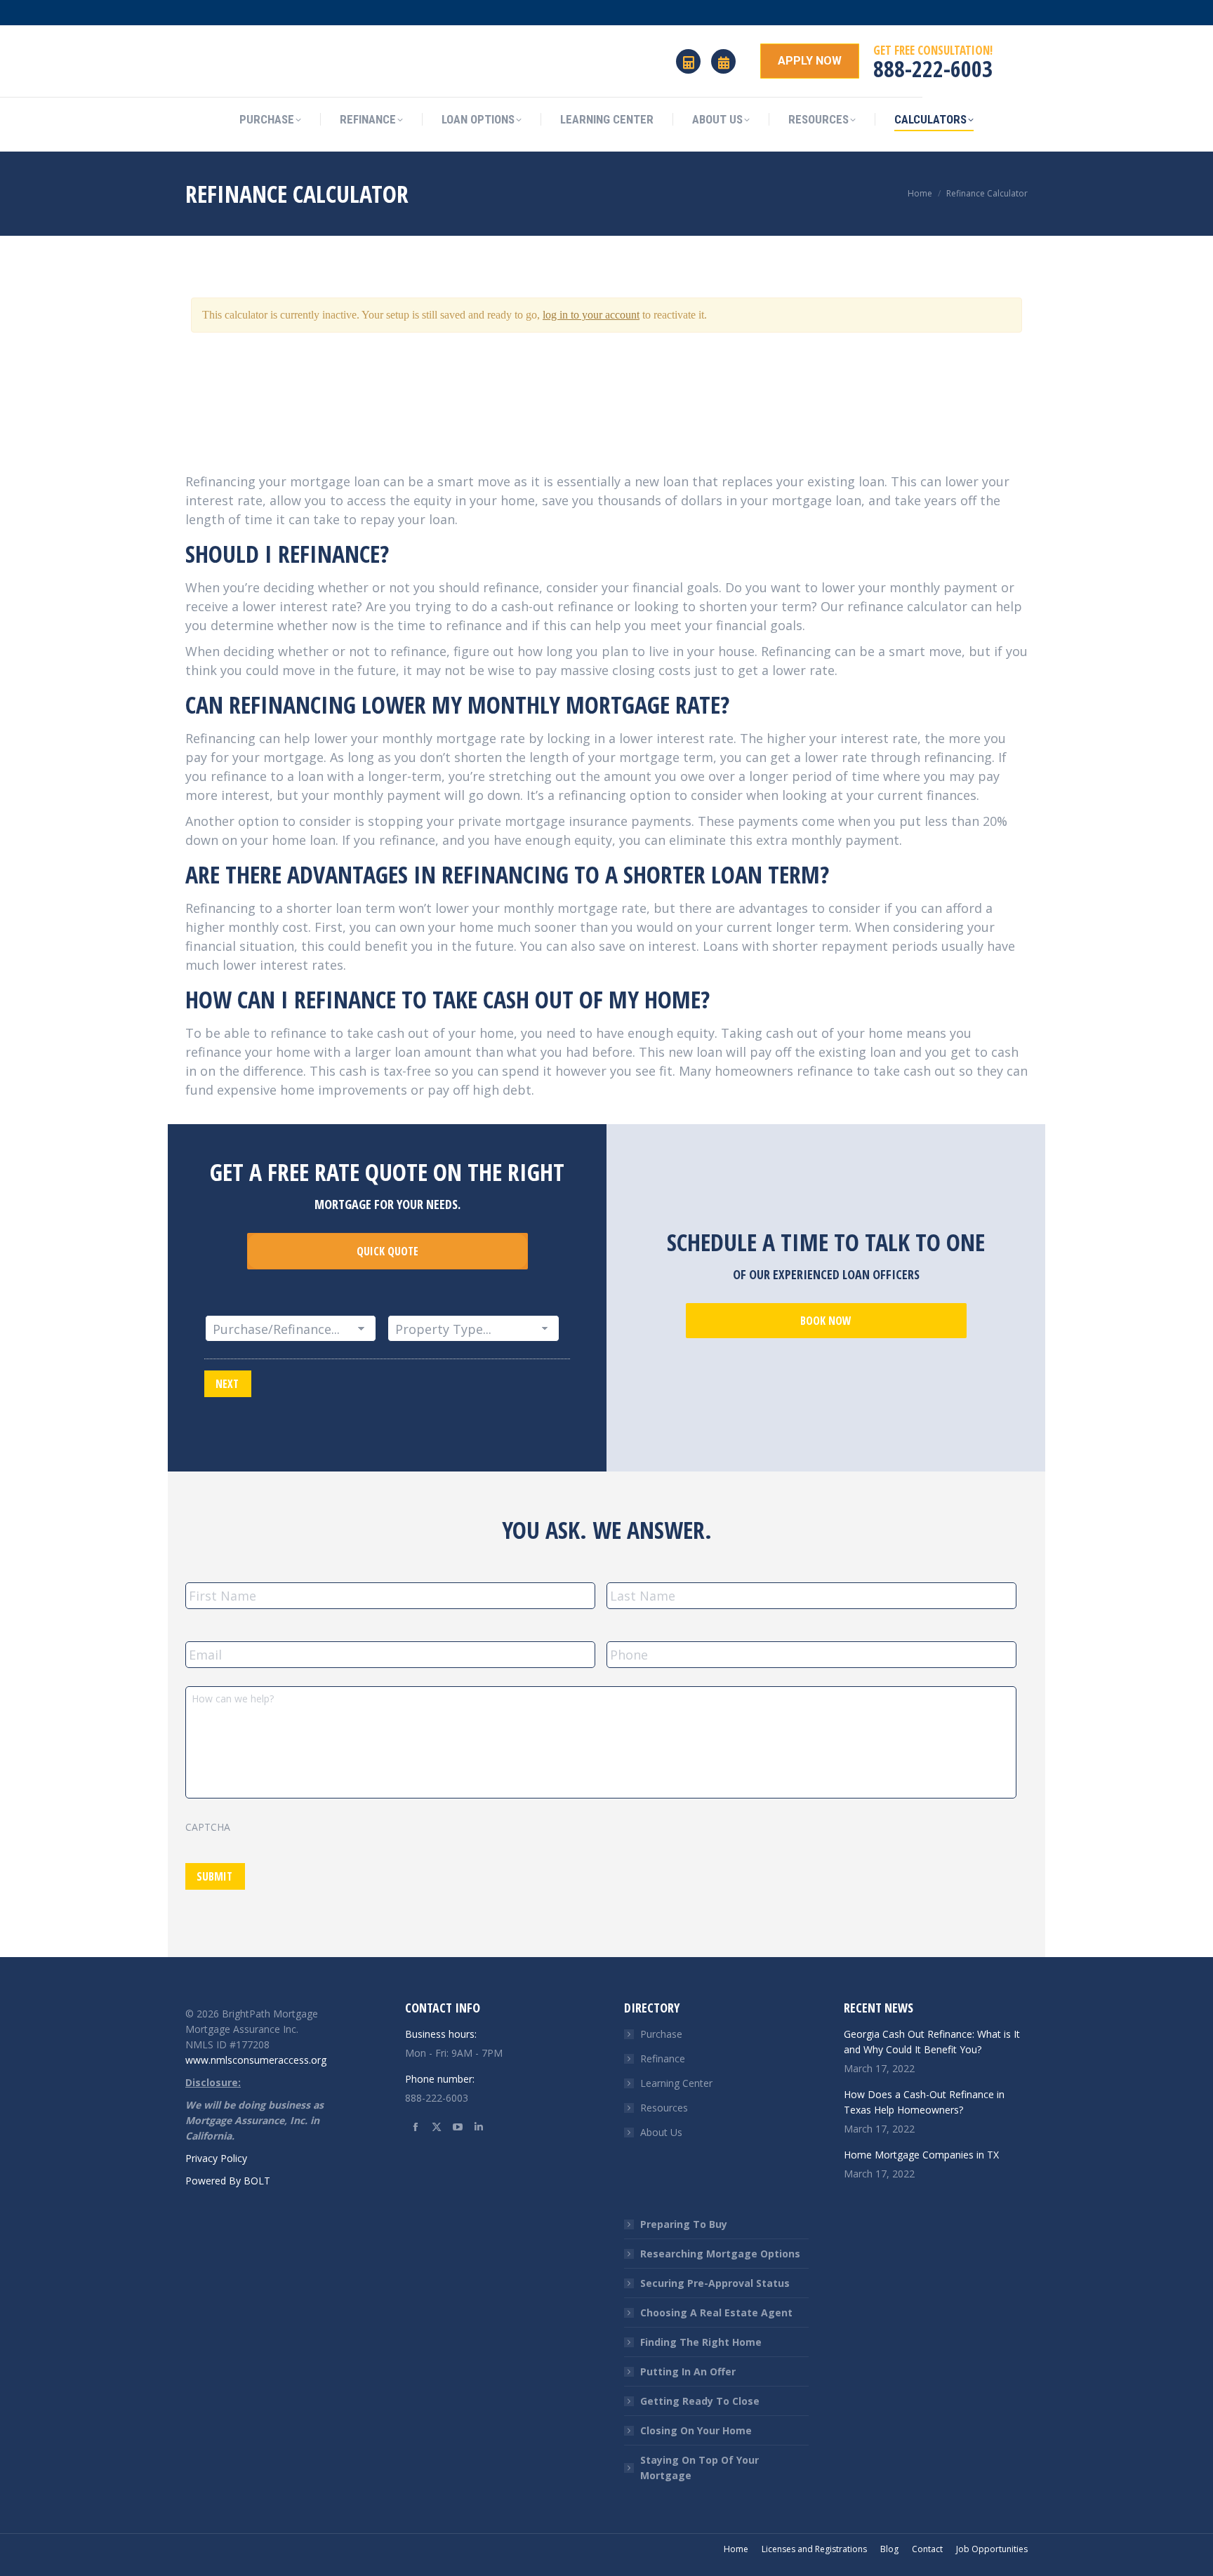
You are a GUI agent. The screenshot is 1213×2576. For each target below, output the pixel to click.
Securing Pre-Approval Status (715, 2283)
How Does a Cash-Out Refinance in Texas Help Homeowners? (924, 2102)
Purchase (661, 2034)
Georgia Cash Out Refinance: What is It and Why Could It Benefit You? (932, 2042)
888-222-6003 (933, 68)
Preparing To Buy (684, 2224)
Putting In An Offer (688, 2371)
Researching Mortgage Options (720, 2254)
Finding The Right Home (701, 2342)
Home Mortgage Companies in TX (921, 2155)
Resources (664, 2108)
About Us (661, 2132)
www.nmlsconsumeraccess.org (256, 2060)
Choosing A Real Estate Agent (716, 2313)
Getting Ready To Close (700, 2401)
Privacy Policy (216, 2158)
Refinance (663, 2058)
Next (227, 1384)
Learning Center (676, 2083)
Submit (214, 1876)
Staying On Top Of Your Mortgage (700, 2468)
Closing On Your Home (696, 2430)
